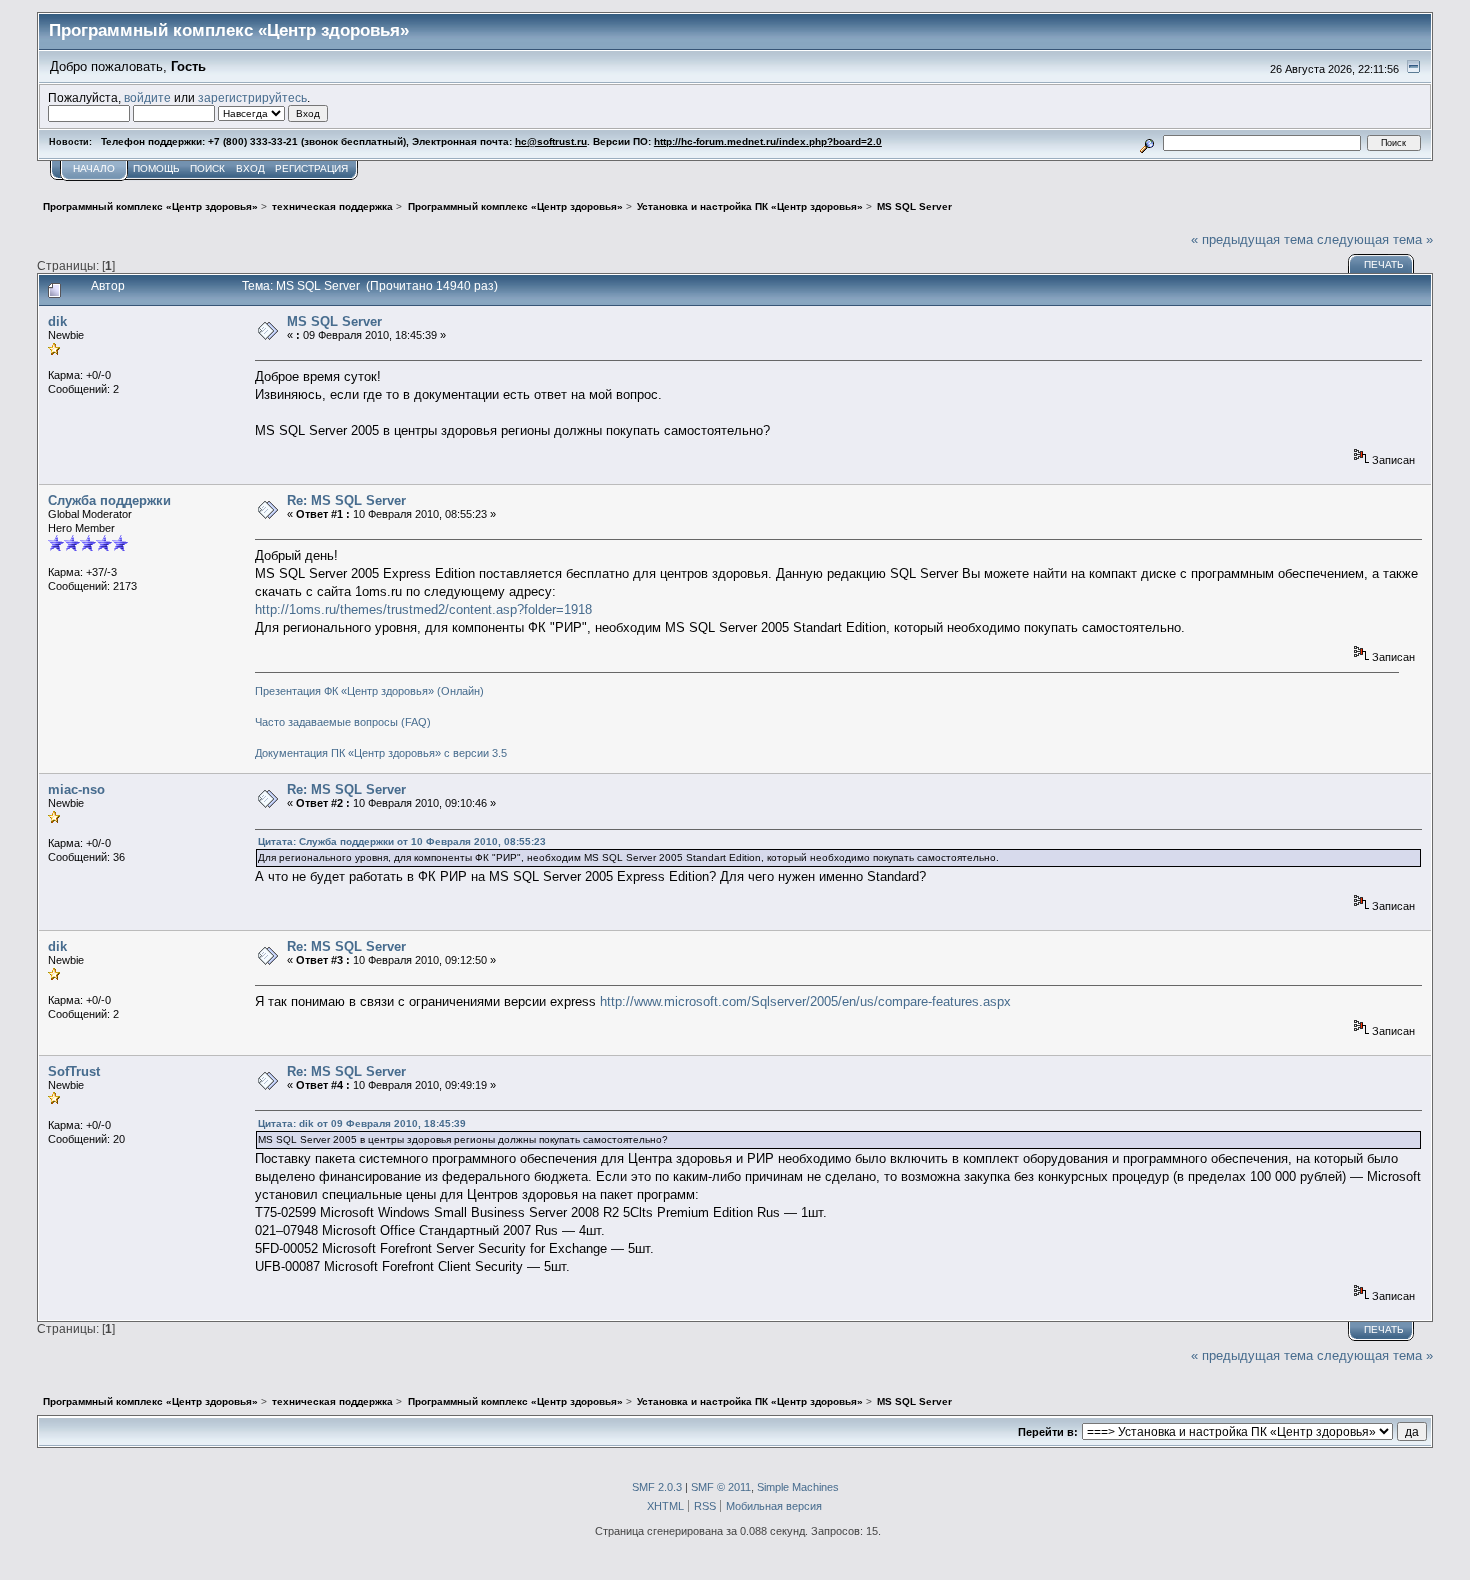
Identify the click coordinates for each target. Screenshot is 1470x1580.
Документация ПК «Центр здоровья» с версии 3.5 (381, 753)
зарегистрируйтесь (252, 97)
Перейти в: (1048, 1432)
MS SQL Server (334, 321)
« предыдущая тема (1252, 239)
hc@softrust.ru (551, 141)
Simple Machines (798, 1487)
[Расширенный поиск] (1147, 142)
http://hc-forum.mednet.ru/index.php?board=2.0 (768, 141)
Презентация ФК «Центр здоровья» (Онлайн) (369, 691)
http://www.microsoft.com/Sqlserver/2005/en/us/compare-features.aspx (805, 1001)
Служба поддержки (109, 500)
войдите (147, 97)
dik (57, 321)
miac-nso (76, 789)
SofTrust (74, 1071)
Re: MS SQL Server (346, 500)
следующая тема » (1375, 239)
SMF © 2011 (721, 1487)
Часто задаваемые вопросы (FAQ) (343, 722)
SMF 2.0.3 (657, 1487)
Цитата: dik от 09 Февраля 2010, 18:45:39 (362, 1123)
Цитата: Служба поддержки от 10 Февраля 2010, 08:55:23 (402, 841)
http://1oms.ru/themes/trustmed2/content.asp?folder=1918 (423, 609)
